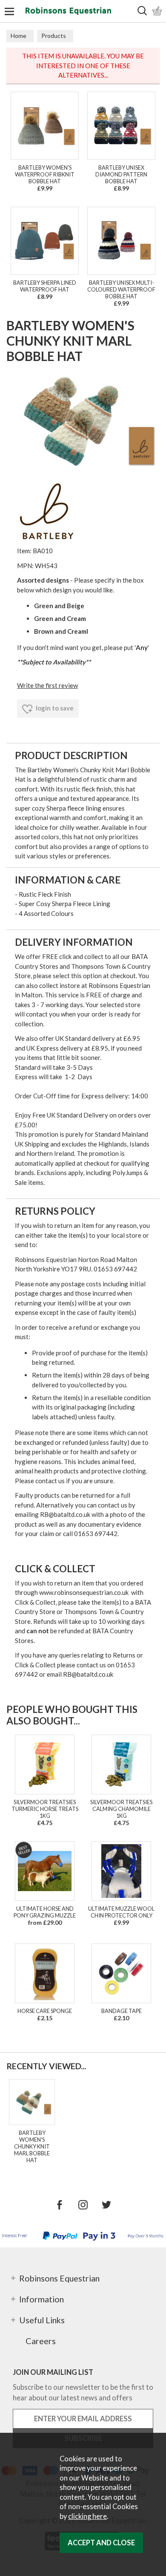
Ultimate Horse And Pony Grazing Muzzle (45, 1912)
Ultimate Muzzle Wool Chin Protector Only (121, 1912)
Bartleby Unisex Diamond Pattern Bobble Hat (121, 174)
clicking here (87, 2516)
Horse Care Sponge (45, 2011)
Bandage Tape (122, 2011)
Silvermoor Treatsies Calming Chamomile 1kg (121, 1809)
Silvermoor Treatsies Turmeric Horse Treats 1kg (45, 1809)
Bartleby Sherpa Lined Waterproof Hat (45, 286)
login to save (54, 708)
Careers (41, 2341)
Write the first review (47, 685)
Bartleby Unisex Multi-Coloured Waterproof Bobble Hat (121, 289)
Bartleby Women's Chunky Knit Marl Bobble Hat (32, 2146)
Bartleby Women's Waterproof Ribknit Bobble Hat (45, 174)
